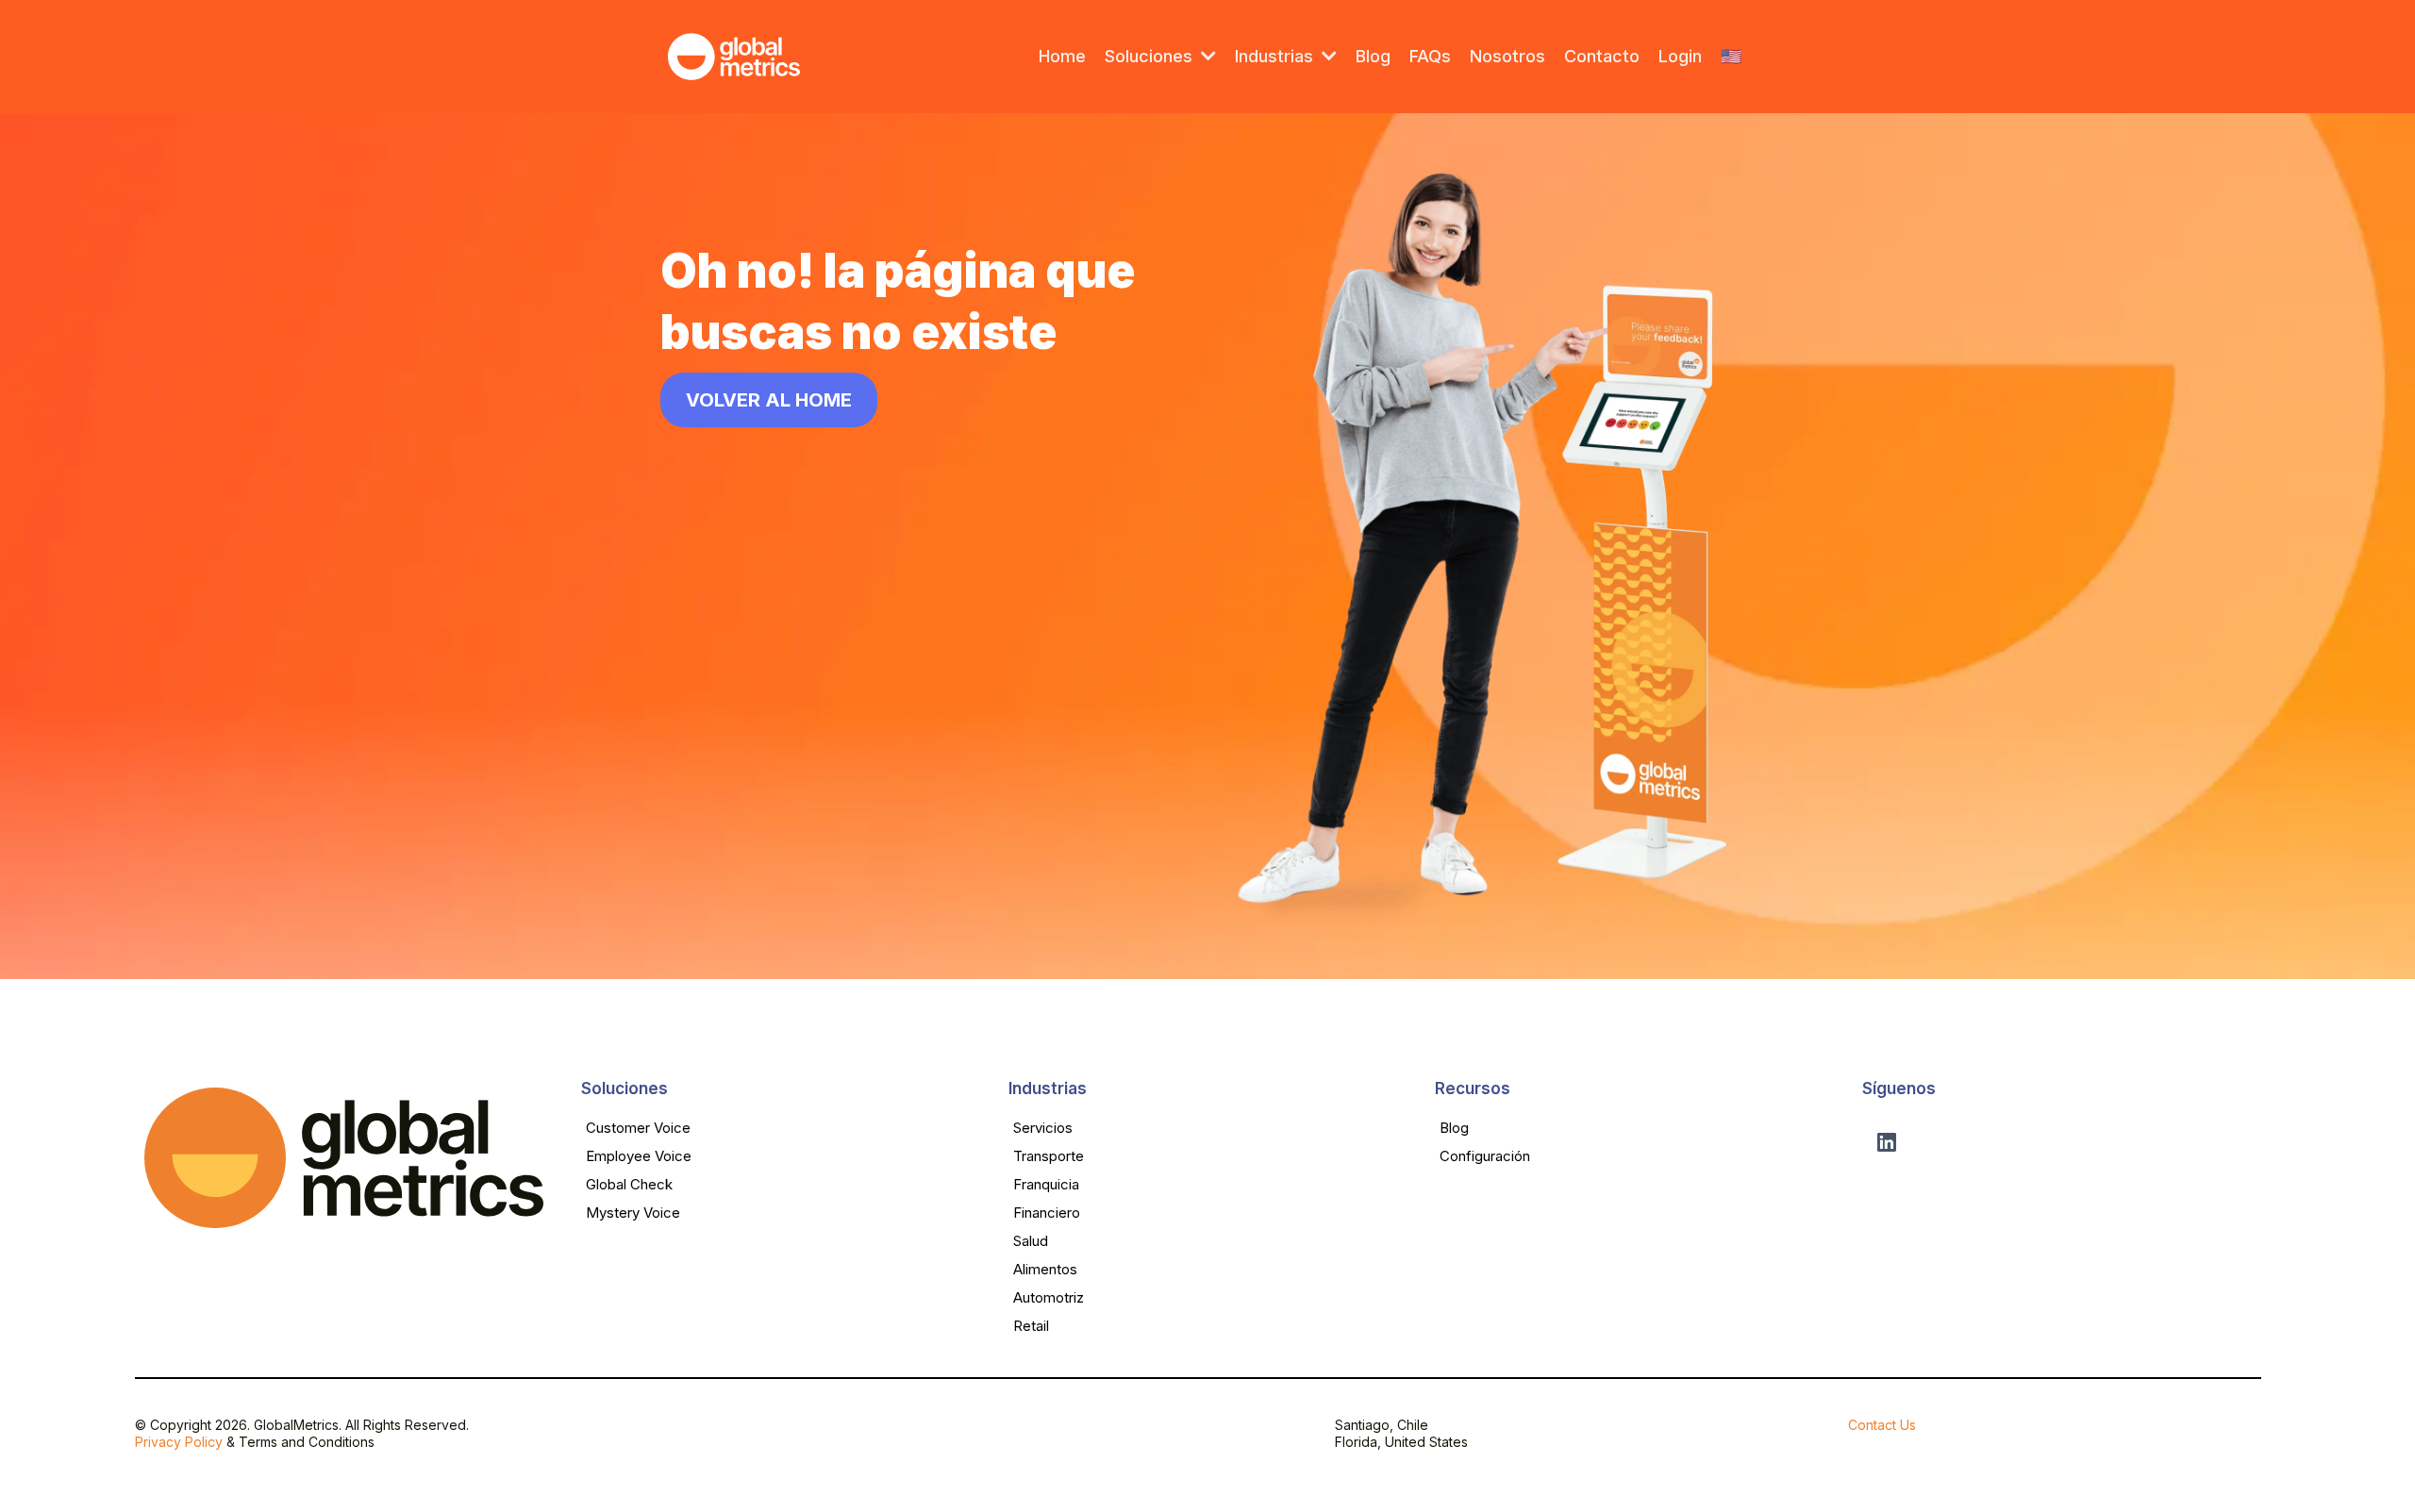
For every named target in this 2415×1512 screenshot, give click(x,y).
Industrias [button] (1276, 56)
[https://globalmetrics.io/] (734, 57)
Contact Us (1882, 1425)
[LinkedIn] (1887, 1142)
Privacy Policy (179, 1442)
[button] (1207, 56)
